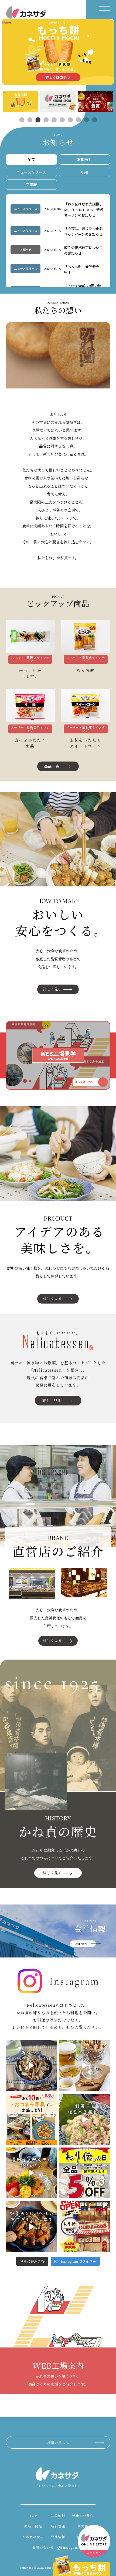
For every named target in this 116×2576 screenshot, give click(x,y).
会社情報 (58, 2537)
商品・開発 (33, 2526)
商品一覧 (52, 766)
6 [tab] (62, 120)
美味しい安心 (83, 2515)
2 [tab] (30, 120)
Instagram (71, 2547)
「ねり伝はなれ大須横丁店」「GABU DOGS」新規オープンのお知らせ (84, 210)
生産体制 (58, 2515)
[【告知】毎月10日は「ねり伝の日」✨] (85, 2173)
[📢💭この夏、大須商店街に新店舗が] (85, 2227)
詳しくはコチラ (58, 77)
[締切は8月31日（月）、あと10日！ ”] (31, 2119)
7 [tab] (70, 120)
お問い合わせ (58, 2442)
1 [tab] (22, 120)
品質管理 (58, 2526)
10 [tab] (94, 120)
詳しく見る (52, 989)
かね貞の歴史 (33, 2537)
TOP (33, 2515)
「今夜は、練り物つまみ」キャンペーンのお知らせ (84, 231)
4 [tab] (46, 120)
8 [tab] (78, 120)
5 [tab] (54, 120)
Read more (80, 1944)
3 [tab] (38, 120)
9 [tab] (86, 120)
